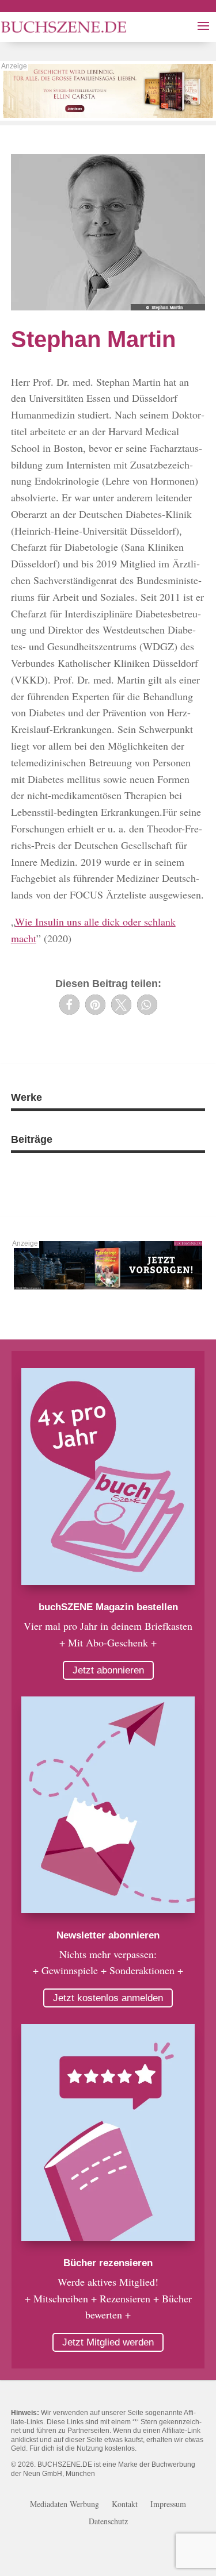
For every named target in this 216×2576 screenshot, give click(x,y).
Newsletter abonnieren (108, 1935)
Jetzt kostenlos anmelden (108, 1998)
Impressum (168, 2505)
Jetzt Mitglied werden (108, 2342)
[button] (69, 1005)
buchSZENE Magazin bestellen (108, 1607)
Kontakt (125, 2505)
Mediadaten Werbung (65, 2505)
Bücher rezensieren (108, 2263)
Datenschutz (108, 2522)
